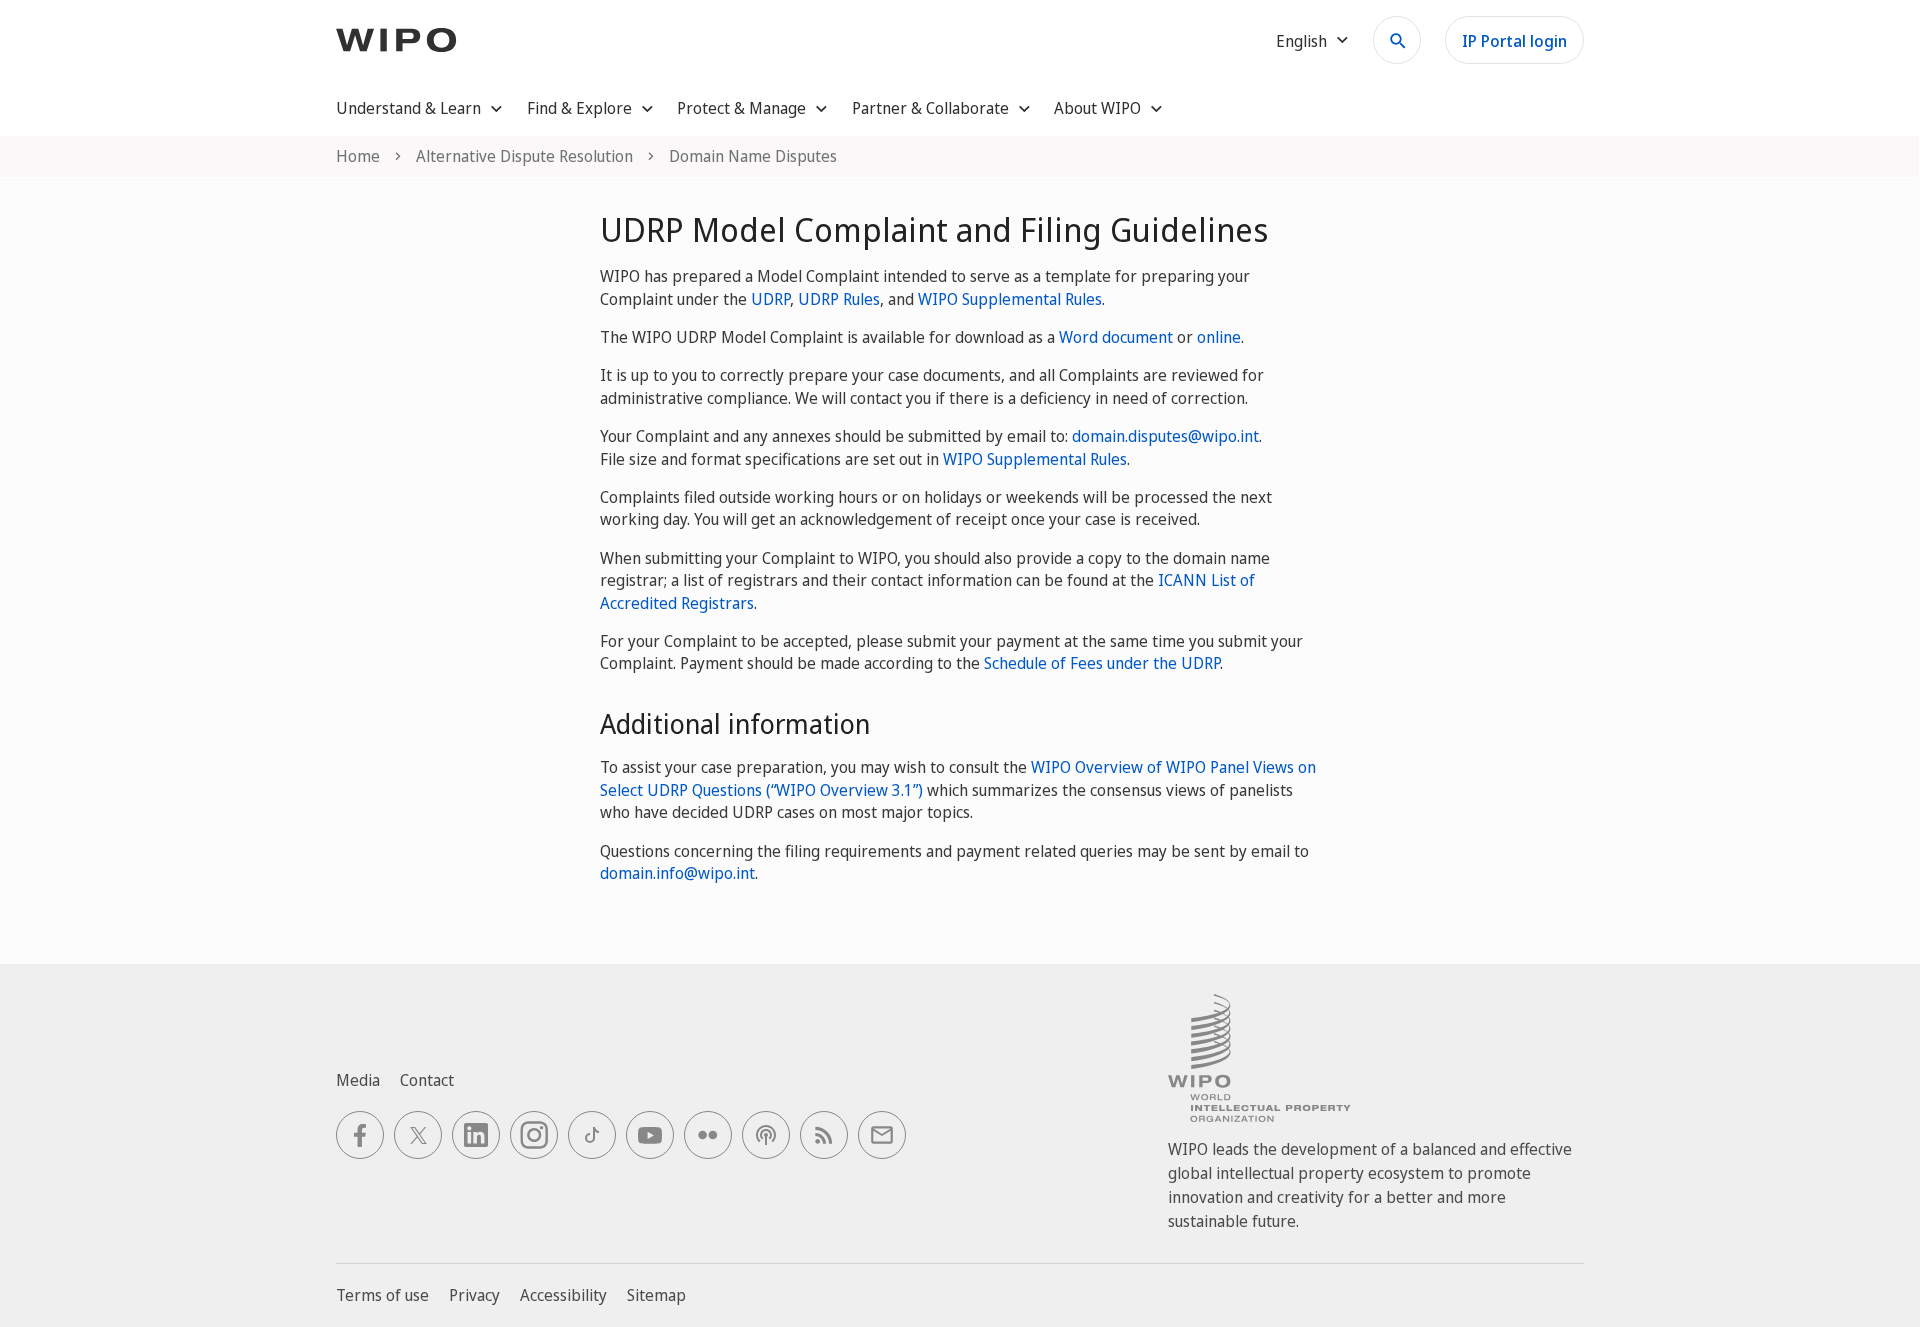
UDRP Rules (839, 299)
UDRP (770, 299)
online (1219, 337)
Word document (1116, 337)
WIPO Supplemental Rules (1010, 299)
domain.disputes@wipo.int (1165, 436)
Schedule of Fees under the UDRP (1102, 663)
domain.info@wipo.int (677, 873)
